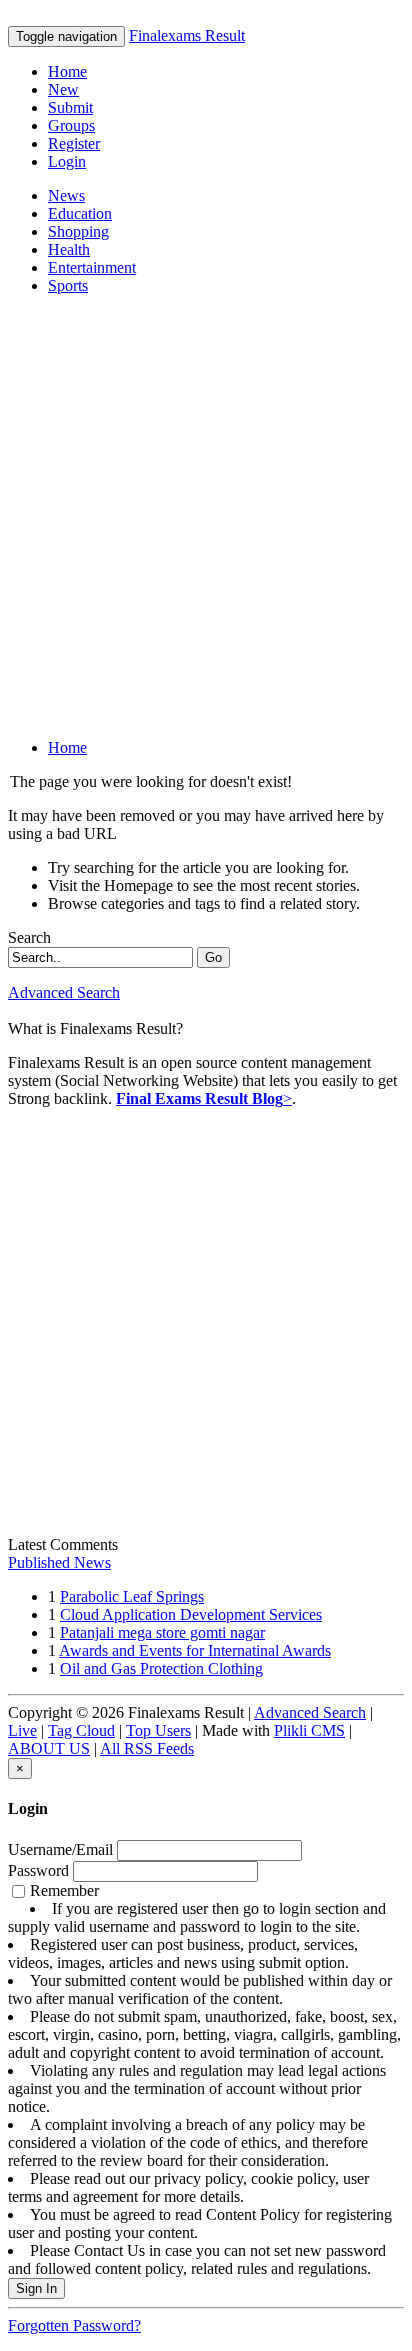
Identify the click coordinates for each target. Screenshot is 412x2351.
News (66, 195)
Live (22, 1730)
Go (213, 957)
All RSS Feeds (147, 1748)
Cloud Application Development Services (191, 1614)
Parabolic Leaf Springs (132, 1596)
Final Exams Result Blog (199, 1098)
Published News (59, 1562)
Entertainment (92, 267)
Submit (70, 107)
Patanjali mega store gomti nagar (162, 1632)
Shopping (78, 231)
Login (67, 161)
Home (67, 71)
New (63, 89)
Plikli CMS (309, 1730)
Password (38, 1870)
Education (80, 213)
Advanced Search (64, 992)
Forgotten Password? (74, 2325)
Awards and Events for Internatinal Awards (195, 1650)
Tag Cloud (81, 1730)
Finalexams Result (187, 35)
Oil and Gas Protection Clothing (161, 1668)
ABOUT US (49, 1748)
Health (69, 249)
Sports (68, 285)
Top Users (158, 1730)
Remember (204, 2079)
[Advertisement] (206, 517)
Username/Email (60, 1849)
